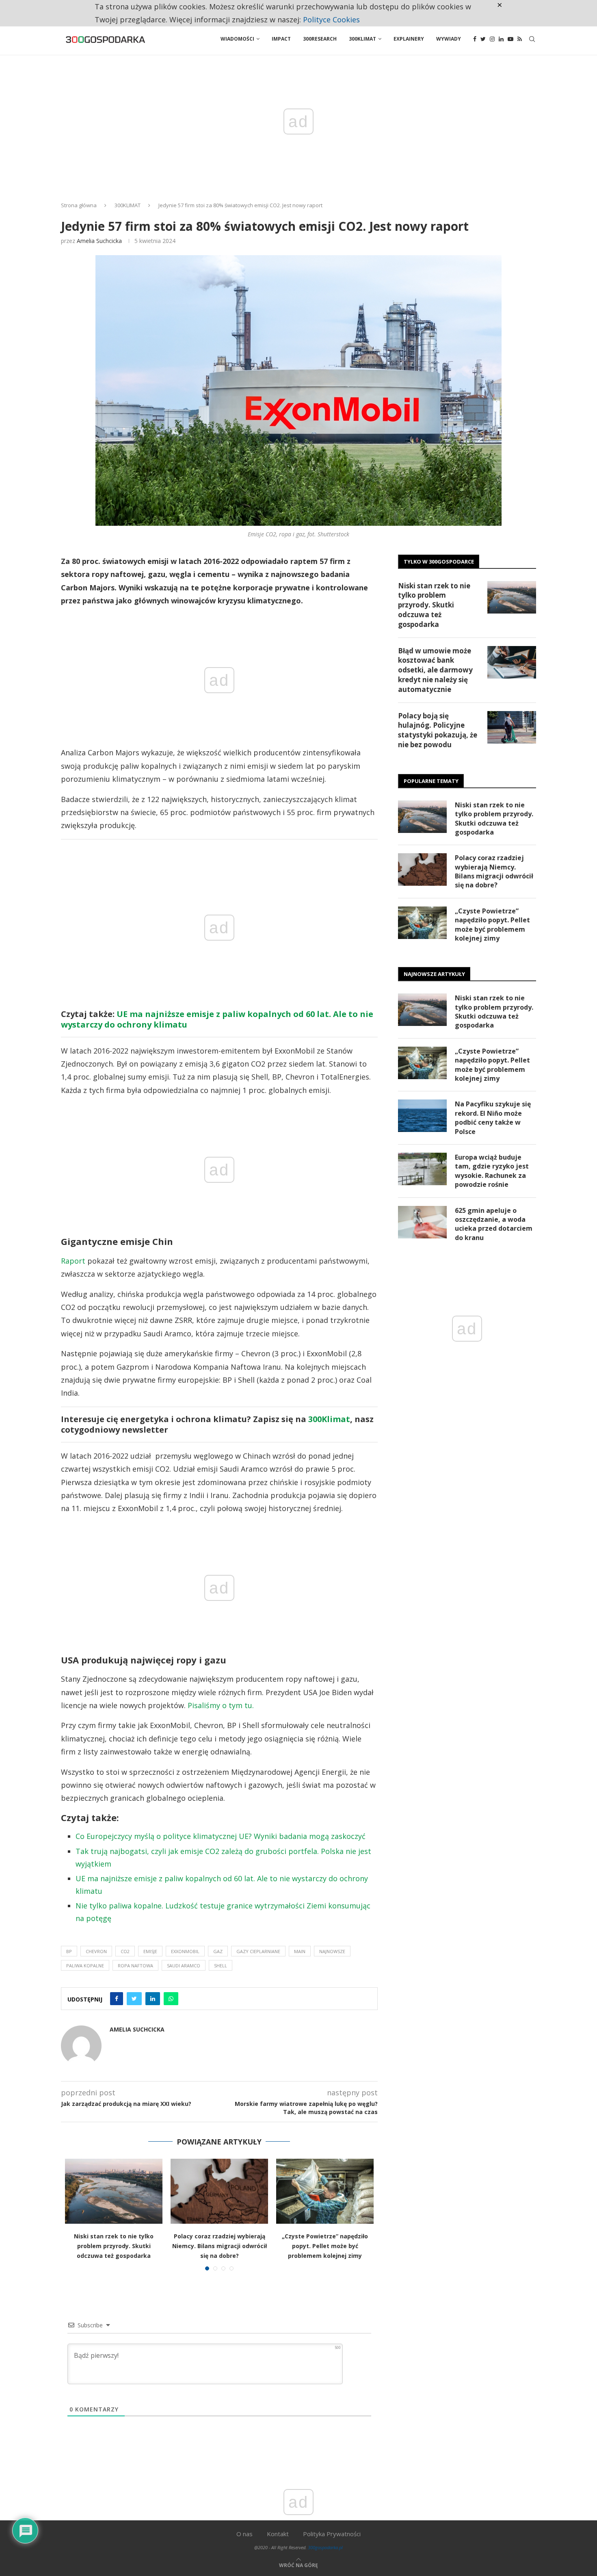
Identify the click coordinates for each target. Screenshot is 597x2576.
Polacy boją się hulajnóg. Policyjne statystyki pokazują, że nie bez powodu (438, 730)
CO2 (125, 1951)
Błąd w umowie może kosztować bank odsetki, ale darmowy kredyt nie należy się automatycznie (435, 670)
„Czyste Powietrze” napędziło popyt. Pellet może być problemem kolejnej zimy (325, 2246)
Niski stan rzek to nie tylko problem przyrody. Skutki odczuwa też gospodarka (114, 2246)
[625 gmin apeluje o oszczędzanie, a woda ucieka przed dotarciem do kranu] (422, 1222)
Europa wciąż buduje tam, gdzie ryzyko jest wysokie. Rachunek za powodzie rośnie (492, 1171)
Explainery (409, 39)
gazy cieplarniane (258, 1951)
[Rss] (520, 39)
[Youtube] (510, 39)
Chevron (96, 1951)
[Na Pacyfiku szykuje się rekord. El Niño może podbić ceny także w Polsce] (422, 1116)
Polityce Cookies (331, 20)
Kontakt (278, 2534)
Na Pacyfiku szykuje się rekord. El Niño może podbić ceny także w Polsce (493, 1118)
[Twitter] (483, 39)
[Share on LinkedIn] (153, 1999)
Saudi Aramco (184, 1966)
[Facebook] (475, 39)
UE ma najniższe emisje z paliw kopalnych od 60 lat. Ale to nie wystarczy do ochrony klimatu (217, 1019)
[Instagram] (492, 39)
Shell (221, 1966)
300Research (320, 39)
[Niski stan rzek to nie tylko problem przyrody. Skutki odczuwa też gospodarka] (114, 2191)
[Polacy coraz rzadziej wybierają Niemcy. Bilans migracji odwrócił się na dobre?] (219, 2191)
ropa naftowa (135, 1966)
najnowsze (332, 1951)
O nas (244, 2534)
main (300, 1951)
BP (69, 1951)
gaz (218, 1951)
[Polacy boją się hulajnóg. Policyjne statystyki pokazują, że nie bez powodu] (512, 727)
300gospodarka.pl (325, 2547)
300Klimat (362, 39)
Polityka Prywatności (332, 2534)
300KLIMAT (128, 205)
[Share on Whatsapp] (171, 1999)
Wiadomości (237, 39)
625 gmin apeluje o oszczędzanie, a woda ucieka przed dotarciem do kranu (494, 1224)
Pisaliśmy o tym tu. (221, 1705)
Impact (281, 39)
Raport (73, 1261)
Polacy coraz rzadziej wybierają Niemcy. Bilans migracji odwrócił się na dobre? (220, 2246)
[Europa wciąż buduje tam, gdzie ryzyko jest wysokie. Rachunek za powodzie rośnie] (422, 1169)
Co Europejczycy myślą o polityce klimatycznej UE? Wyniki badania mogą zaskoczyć (221, 1836)
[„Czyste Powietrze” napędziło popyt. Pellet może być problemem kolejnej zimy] (325, 2191)
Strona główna (79, 205)
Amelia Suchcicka (99, 241)
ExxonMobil (185, 1951)
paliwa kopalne (85, 1966)
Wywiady (449, 39)
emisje (150, 1951)
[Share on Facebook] (117, 1999)
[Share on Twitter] (134, 1999)
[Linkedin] (501, 39)
